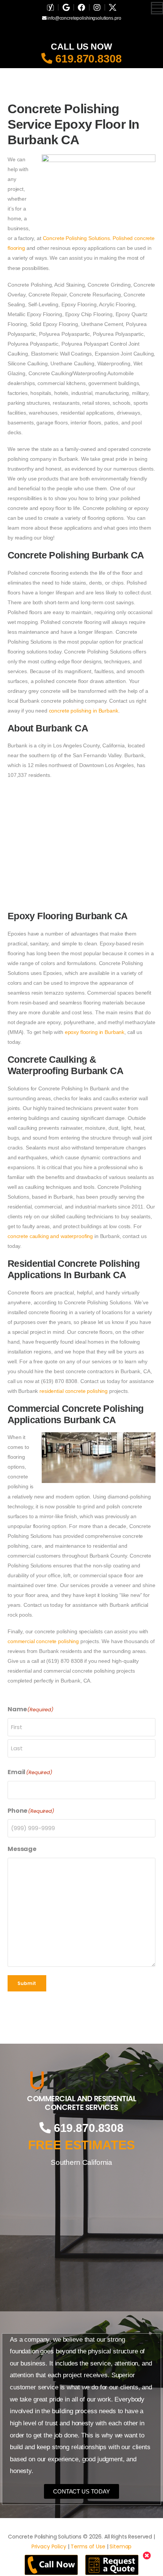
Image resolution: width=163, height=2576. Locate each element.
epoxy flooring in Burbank (95, 1032)
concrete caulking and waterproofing (50, 1236)
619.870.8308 (87, 59)
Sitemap (121, 2546)
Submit (27, 1983)
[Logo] (81, 2080)
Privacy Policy (49, 2546)
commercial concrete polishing (43, 1641)
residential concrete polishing (74, 1391)
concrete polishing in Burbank (84, 711)
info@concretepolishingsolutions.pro (84, 18)
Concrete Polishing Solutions (76, 238)
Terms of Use (88, 2546)
